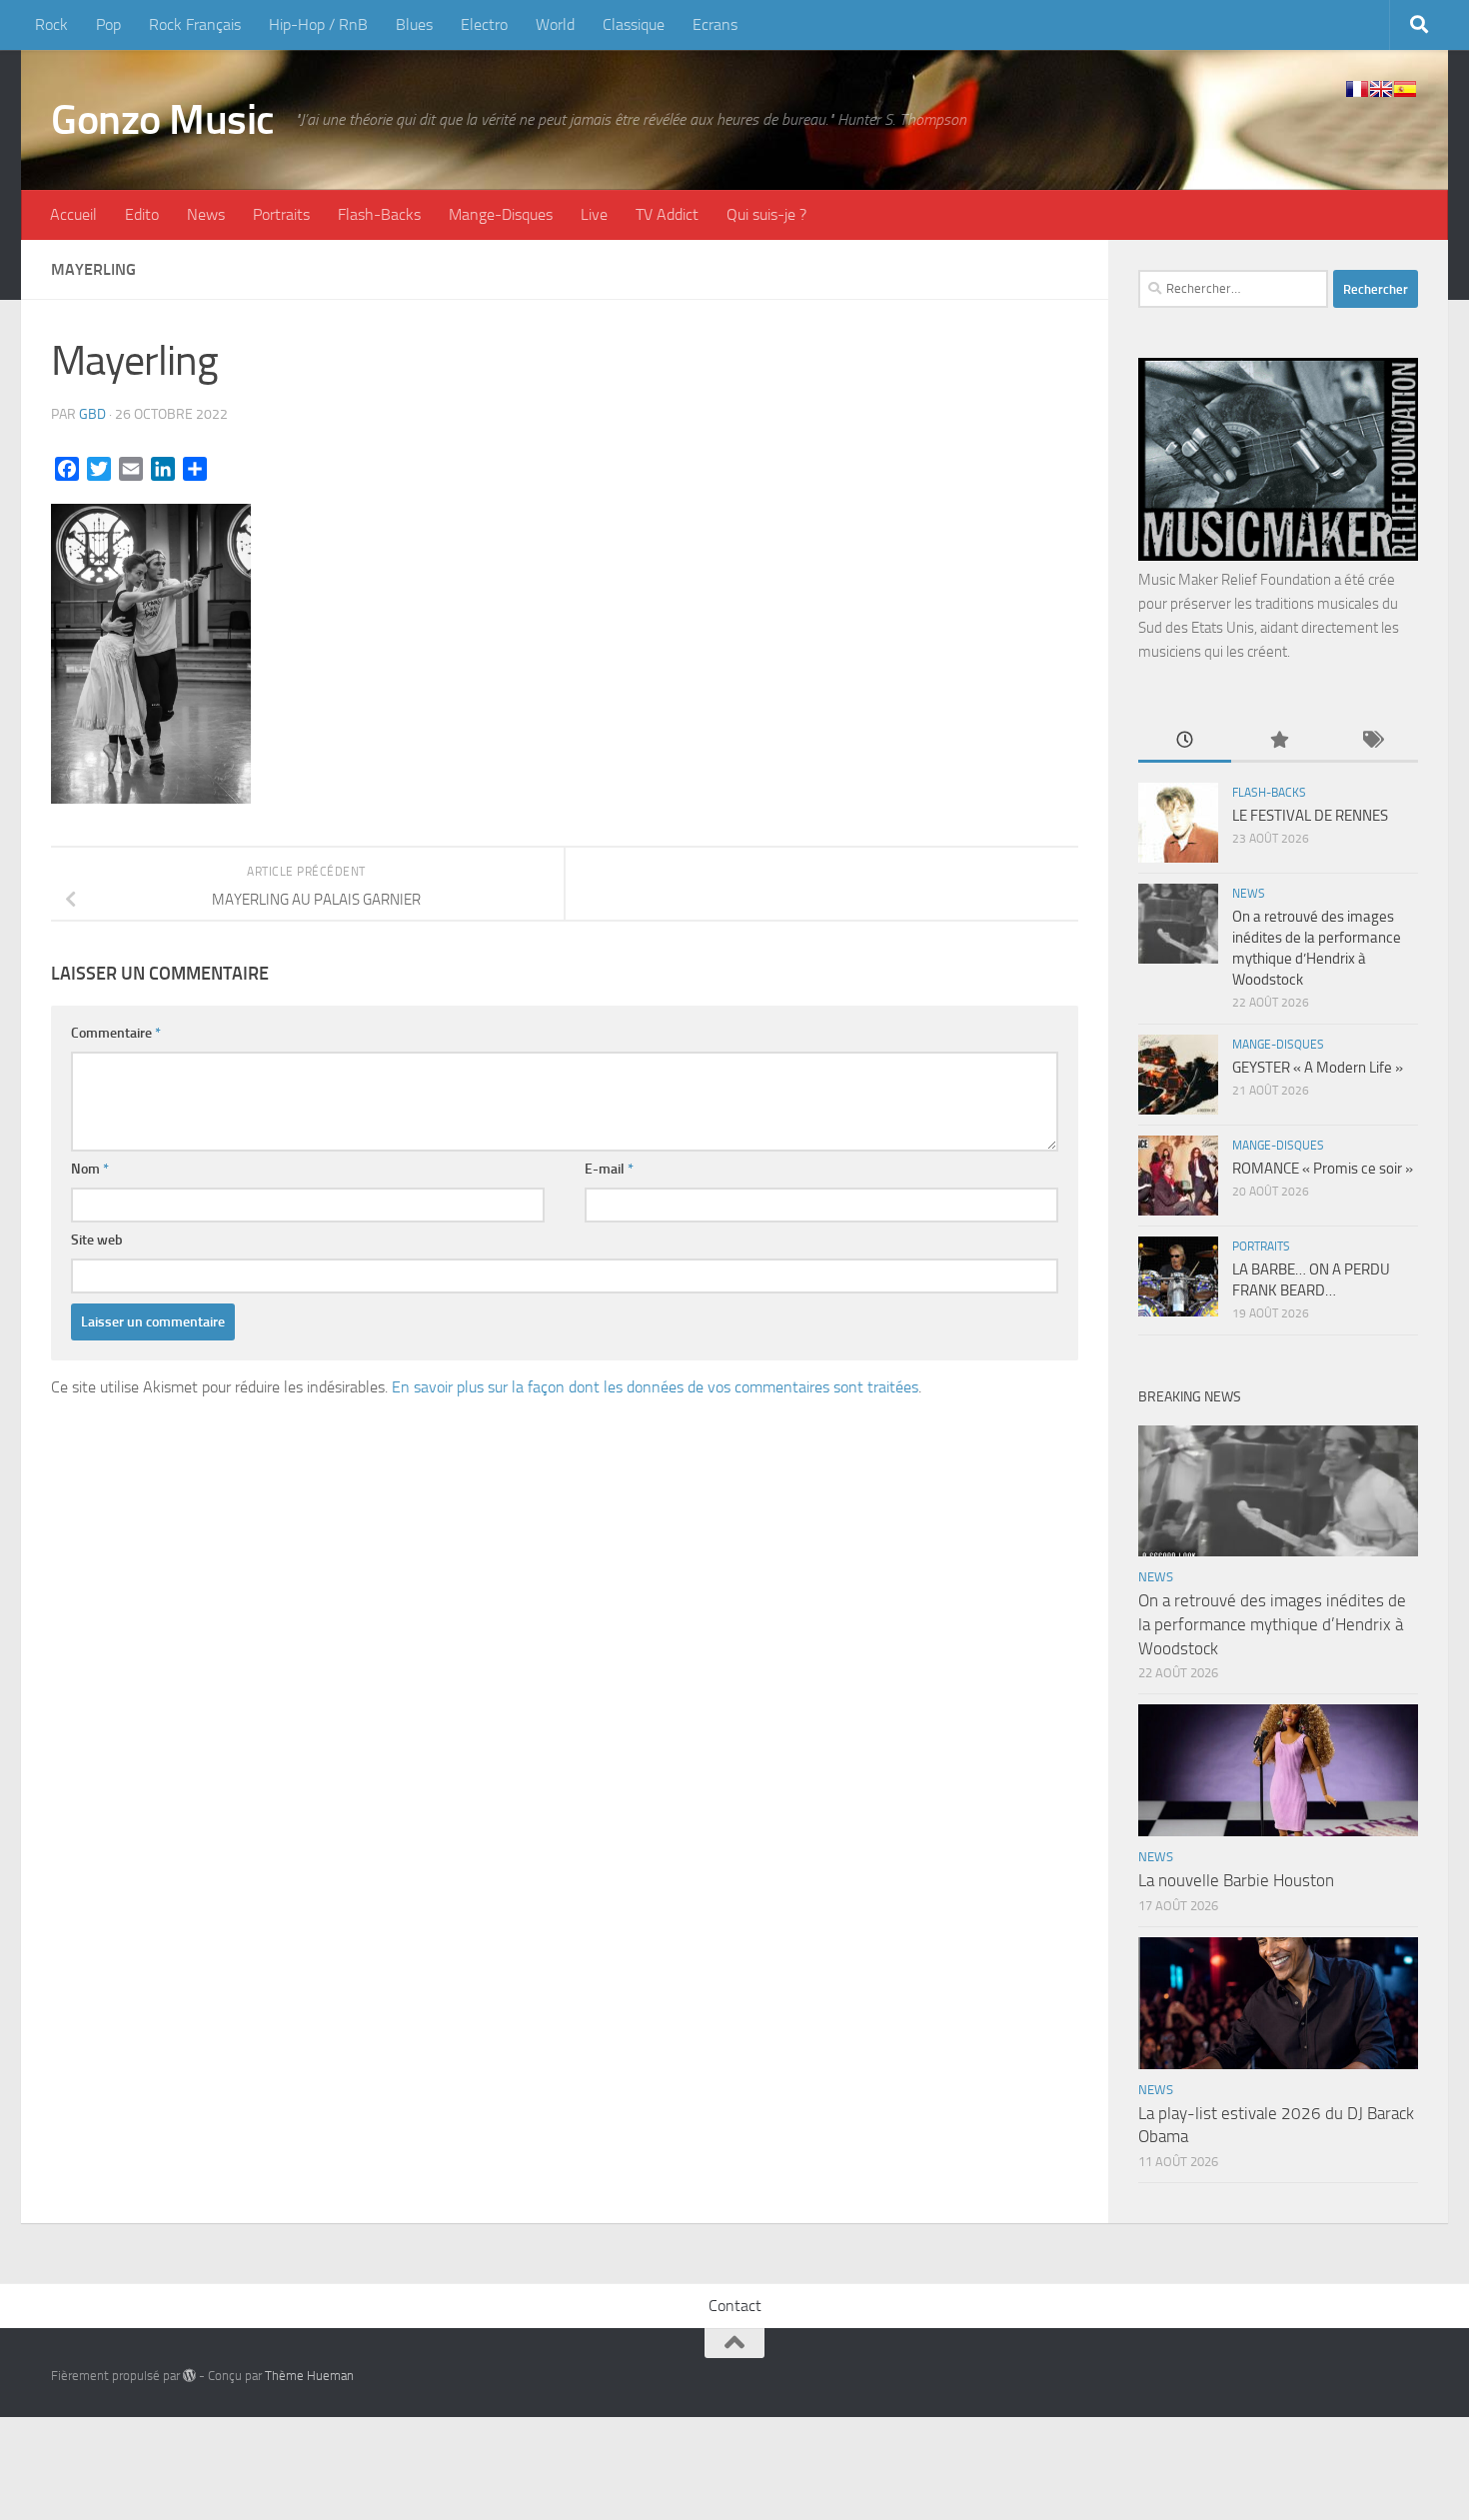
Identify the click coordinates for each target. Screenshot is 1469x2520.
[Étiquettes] (1372, 741)
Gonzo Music (163, 120)
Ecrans (715, 24)
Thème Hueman (309, 2376)
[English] (1381, 89)
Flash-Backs (379, 214)
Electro (484, 24)
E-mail (609, 1169)
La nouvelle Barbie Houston (1236, 1880)
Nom (90, 1169)
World (555, 24)
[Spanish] (1405, 89)
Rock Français (195, 24)
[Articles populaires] (1278, 741)
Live (594, 214)
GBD (92, 414)
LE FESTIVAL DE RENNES (1310, 816)
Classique (634, 24)
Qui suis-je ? (766, 214)
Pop (108, 24)
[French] (1357, 89)
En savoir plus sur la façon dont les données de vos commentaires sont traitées (655, 1387)
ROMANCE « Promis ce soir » (1323, 1169)
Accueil (73, 214)
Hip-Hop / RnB (318, 24)
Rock (51, 24)
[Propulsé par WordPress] (189, 2376)
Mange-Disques (501, 214)
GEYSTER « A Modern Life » (1318, 1068)
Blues (414, 24)
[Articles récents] (1185, 741)
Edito (142, 214)
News (206, 214)
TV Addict (667, 214)
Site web (97, 1240)
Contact (735, 2306)
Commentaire (116, 1033)
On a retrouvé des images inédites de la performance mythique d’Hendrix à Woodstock (1272, 1624)
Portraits (281, 214)
